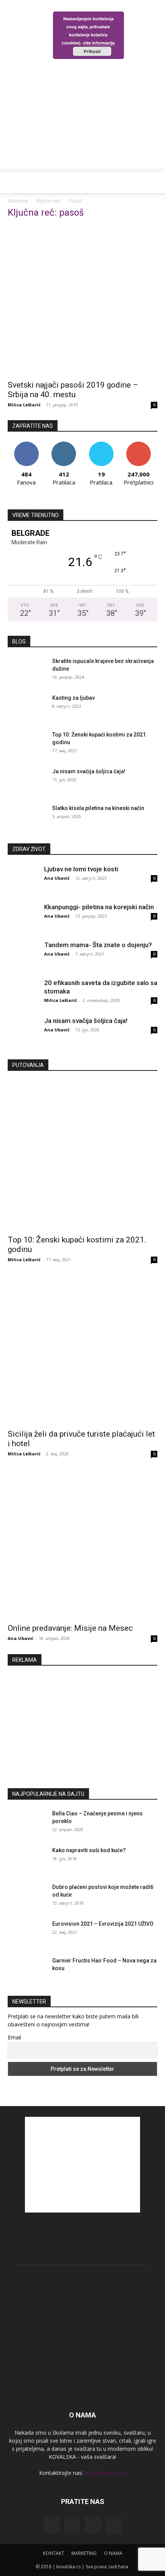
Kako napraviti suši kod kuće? (89, 1850)
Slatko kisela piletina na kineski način (98, 808)
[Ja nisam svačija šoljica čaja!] (27, 787)
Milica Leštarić (24, 405)
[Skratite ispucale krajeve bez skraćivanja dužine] (27, 676)
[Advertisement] (82, 86)
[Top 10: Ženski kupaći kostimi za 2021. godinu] (27, 750)
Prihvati (92, 51)
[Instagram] (72, 2525)
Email (14, 2037)
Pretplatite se (139, 444)
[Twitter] (93, 2525)
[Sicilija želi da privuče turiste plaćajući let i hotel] (82, 1350)
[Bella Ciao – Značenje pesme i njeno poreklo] (27, 1829)
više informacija (99, 43)
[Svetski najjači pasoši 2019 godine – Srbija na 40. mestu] (82, 301)
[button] (13, 183)
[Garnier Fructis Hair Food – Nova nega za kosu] (27, 1976)
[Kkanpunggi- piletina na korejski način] (23, 918)
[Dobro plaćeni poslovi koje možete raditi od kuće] (27, 1902)
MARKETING (84, 2553)
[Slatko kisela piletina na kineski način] (27, 823)
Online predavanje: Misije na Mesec (70, 1628)
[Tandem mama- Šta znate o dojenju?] (23, 956)
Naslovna (18, 201)
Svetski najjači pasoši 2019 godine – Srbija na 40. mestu (73, 390)
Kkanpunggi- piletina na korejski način (99, 907)
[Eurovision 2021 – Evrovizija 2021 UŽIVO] (27, 1939)
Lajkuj (26, 444)
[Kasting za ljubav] (27, 713)
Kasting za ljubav (73, 698)
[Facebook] (51, 2525)
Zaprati (64, 444)
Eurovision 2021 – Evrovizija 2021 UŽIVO (103, 1924)
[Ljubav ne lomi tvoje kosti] (23, 880)
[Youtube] (114, 2525)
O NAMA (113, 2553)
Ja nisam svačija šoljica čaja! (89, 771)
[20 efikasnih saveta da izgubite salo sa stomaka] (23, 994)
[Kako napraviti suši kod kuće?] (27, 1866)
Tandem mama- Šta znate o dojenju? (98, 945)
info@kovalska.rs (105, 2473)
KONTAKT (54, 2553)
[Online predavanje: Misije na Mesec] (82, 1544)
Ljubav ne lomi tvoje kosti (81, 869)
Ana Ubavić (57, 878)
